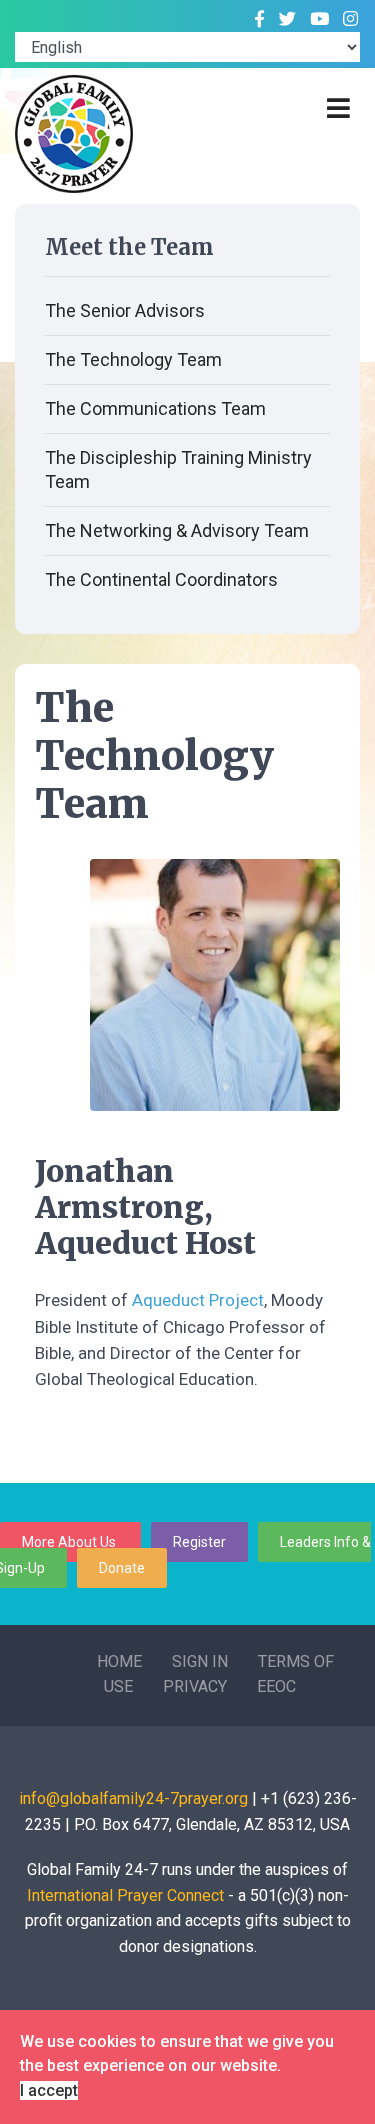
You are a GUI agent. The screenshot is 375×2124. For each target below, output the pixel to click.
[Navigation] (338, 109)
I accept (49, 2090)
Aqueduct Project (198, 1300)
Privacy (195, 1686)
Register (199, 1542)
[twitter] (287, 19)
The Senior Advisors (125, 310)
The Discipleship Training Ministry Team (178, 469)
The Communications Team (155, 408)
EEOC (276, 1686)
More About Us (70, 1542)
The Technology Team (133, 359)
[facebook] (259, 19)
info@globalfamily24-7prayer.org (133, 1798)
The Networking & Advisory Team (177, 530)
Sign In (200, 1661)
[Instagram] (350, 19)
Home (119, 1661)
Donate (122, 1568)
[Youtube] (319, 19)
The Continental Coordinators (161, 579)
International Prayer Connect (125, 1895)
